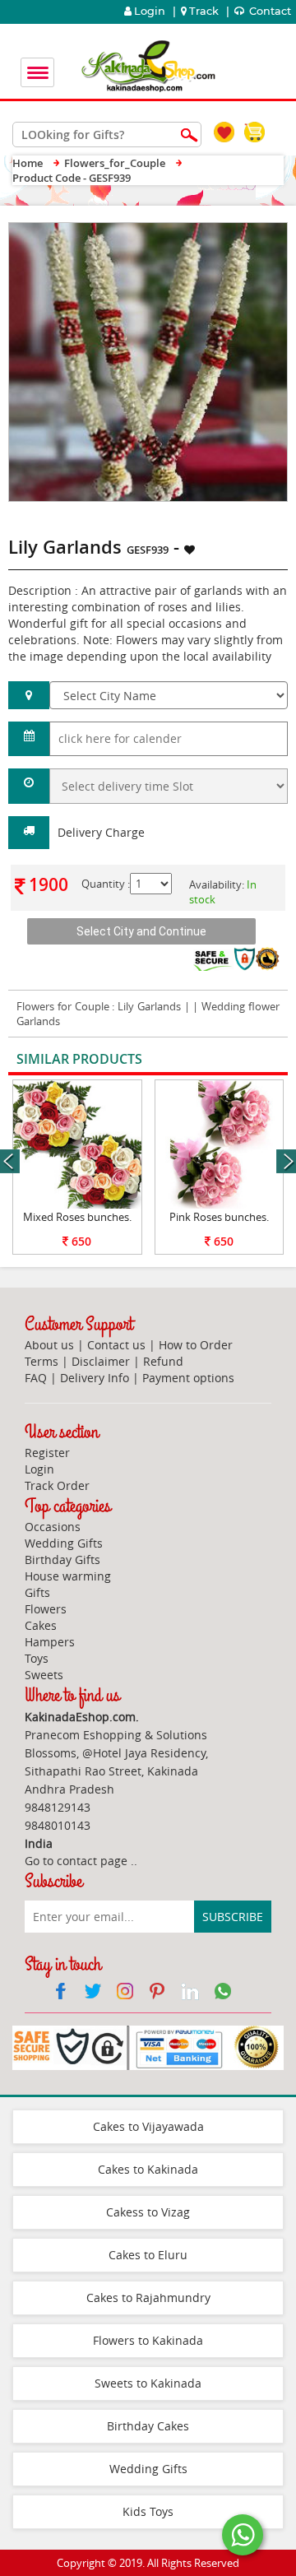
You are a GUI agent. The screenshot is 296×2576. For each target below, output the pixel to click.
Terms (42, 1361)
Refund (163, 1361)
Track (204, 11)
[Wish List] (237, 231)
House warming (68, 1576)
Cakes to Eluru (148, 2255)
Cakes (41, 1625)
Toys (37, 1658)
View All (240, 1060)
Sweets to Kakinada (148, 2383)
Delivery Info (95, 1378)
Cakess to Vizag (148, 2212)
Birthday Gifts (62, 1560)
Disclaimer (101, 1361)
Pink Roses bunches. (219, 1217)
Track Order (57, 1485)
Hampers (50, 1642)
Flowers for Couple (63, 1006)
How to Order (196, 1345)
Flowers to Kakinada (148, 2340)
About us (49, 1345)
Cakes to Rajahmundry (148, 2298)
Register (47, 1453)
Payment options (188, 1378)
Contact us (116, 1345)
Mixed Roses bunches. (77, 1217)
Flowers (46, 1609)
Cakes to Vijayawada (148, 2126)
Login (148, 11)
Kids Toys (148, 2511)
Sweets (44, 1675)
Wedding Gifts (64, 1543)
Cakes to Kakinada (148, 2169)
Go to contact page (76, 1861)
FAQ (36, 1378)
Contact (269, 11)
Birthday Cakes (148, 2426)
